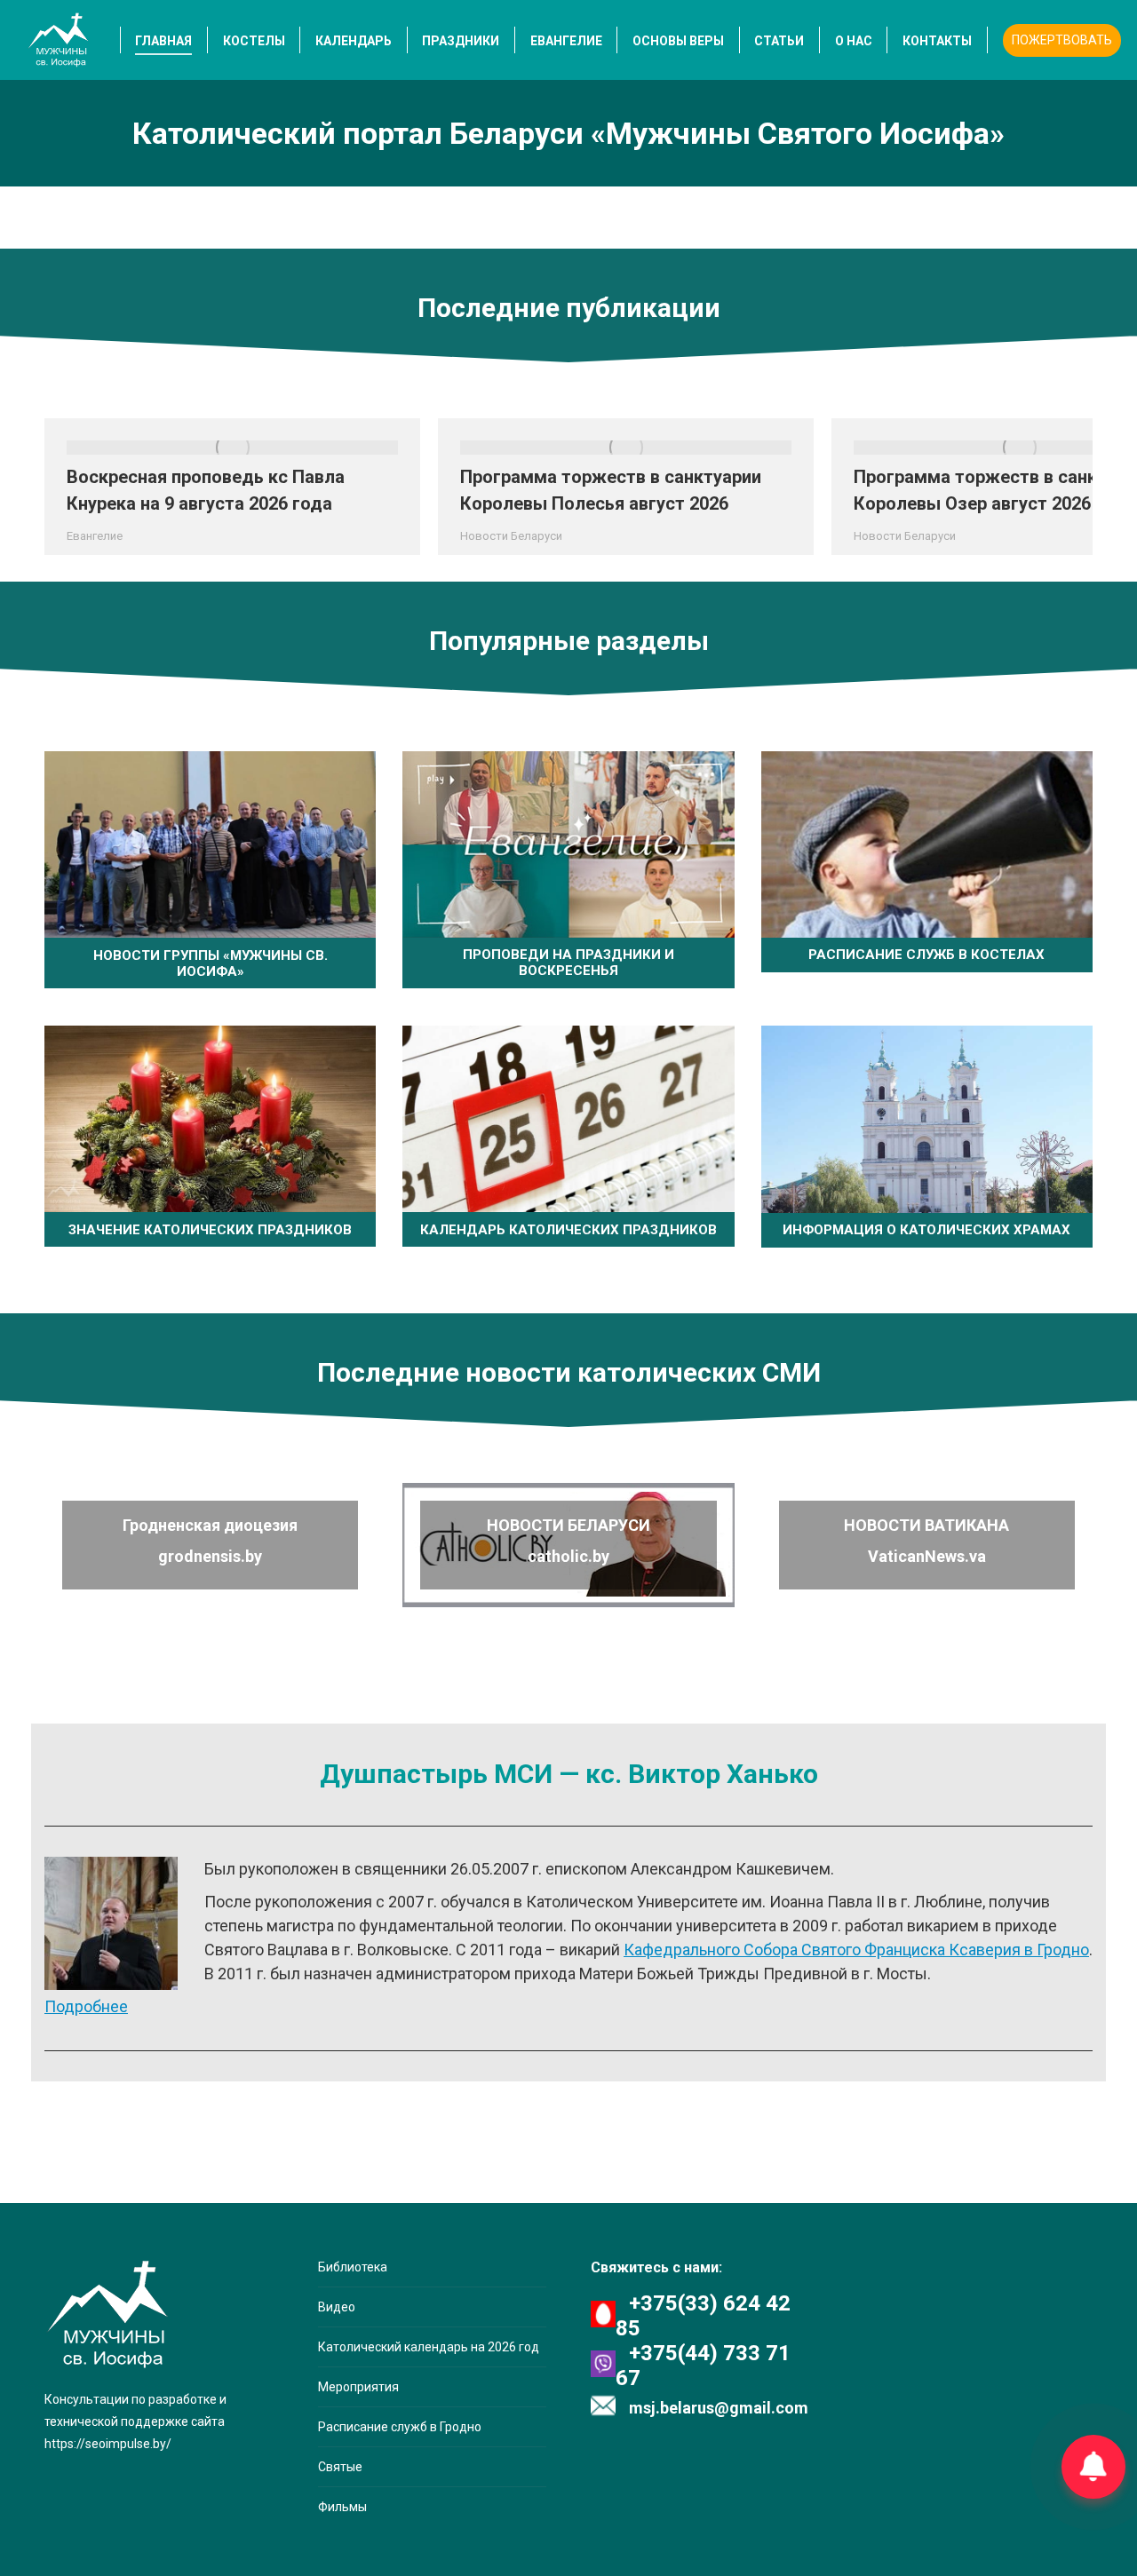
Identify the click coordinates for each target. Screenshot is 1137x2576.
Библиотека (353, 2267)
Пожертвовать (1062, 40)
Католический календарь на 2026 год (429, 2347)
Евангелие (95, 536)
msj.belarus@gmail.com (719, 2408)
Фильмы (342, 2507)
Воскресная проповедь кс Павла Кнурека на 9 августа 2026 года (206, 490)
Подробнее (86, 2006)
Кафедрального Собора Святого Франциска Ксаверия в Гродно (856, 1950)
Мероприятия (358, 2387)
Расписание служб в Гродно (400, 2427)
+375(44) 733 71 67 (703, 2366)
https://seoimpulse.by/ (108, 2444)
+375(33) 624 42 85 (703, 2316)
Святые (340, 2467)
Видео (337, 2307)
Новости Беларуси (511, 536)
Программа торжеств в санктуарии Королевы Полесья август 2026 (611, 490)
